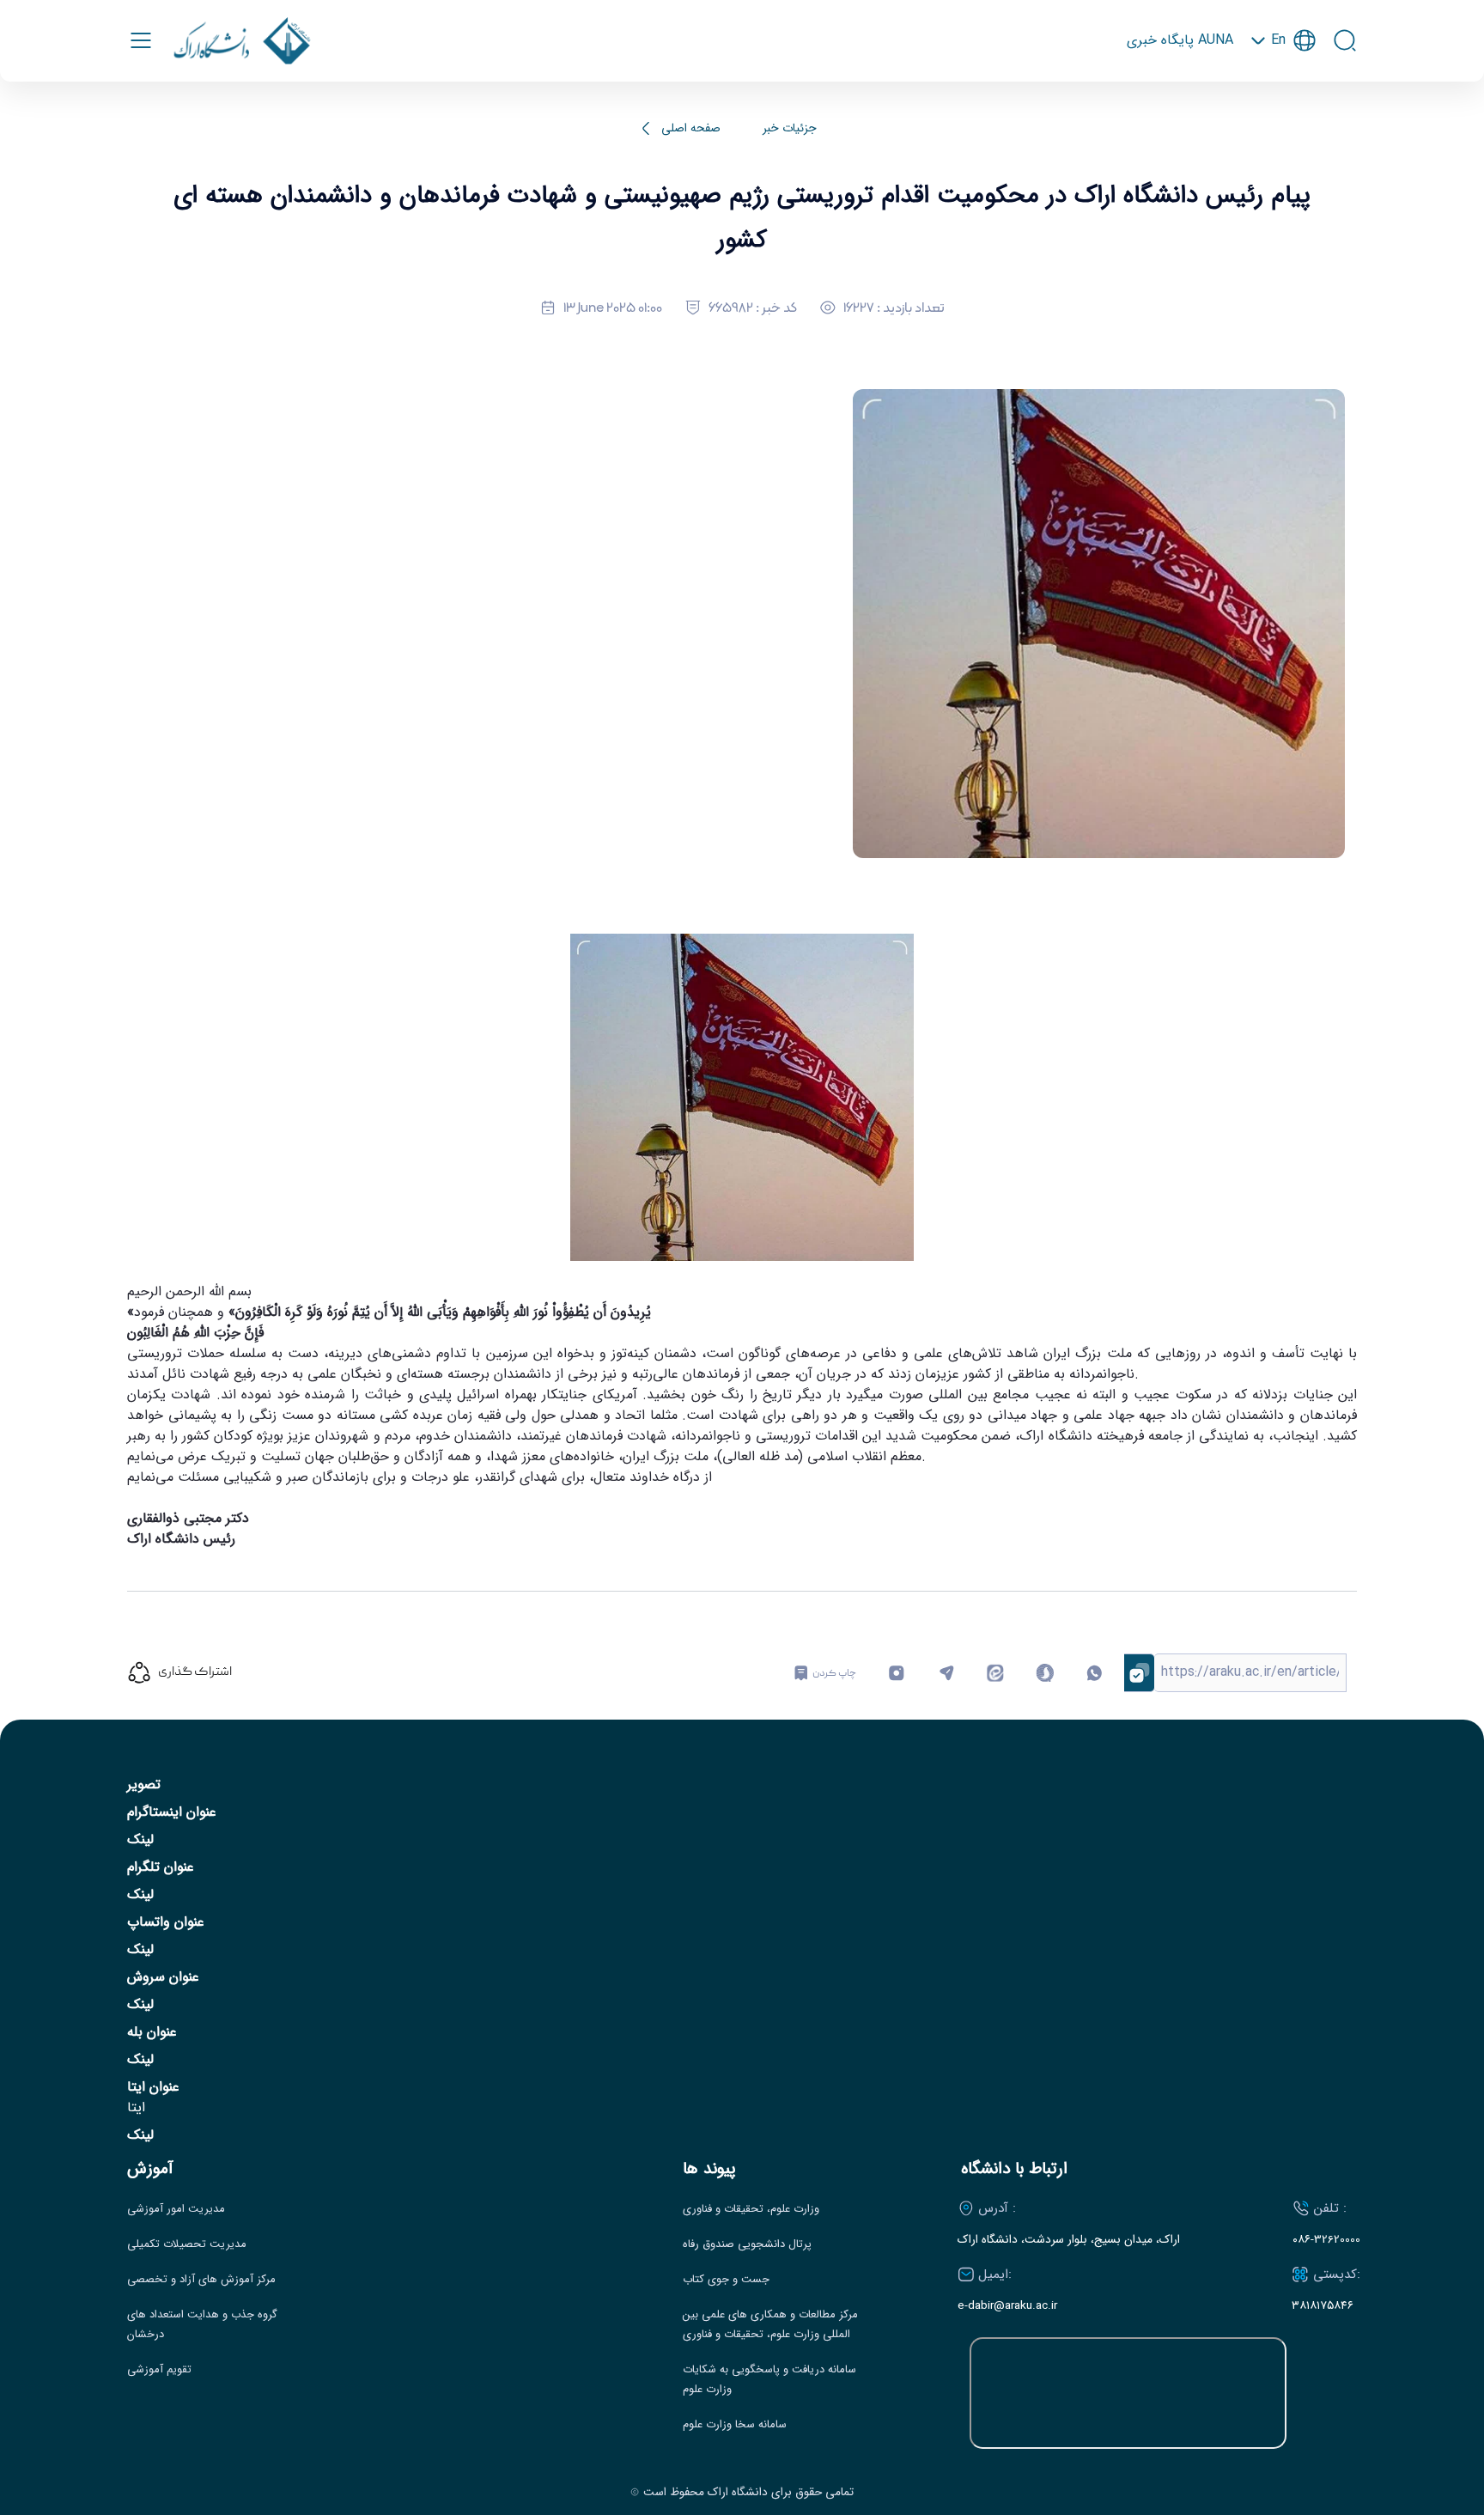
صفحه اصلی (691, 128)
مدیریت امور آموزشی (176, 2209)
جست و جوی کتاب (726, 2280)
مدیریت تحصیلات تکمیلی (187, 2244)
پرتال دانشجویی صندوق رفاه (747, 2244)
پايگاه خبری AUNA (1180, 40)
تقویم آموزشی (159, 2370)
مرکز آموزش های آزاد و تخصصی (201, 2280)
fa (1283, 90)
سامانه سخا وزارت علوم (735, 2425)
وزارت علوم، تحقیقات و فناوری (751, 2209)
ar (1283, 118)
